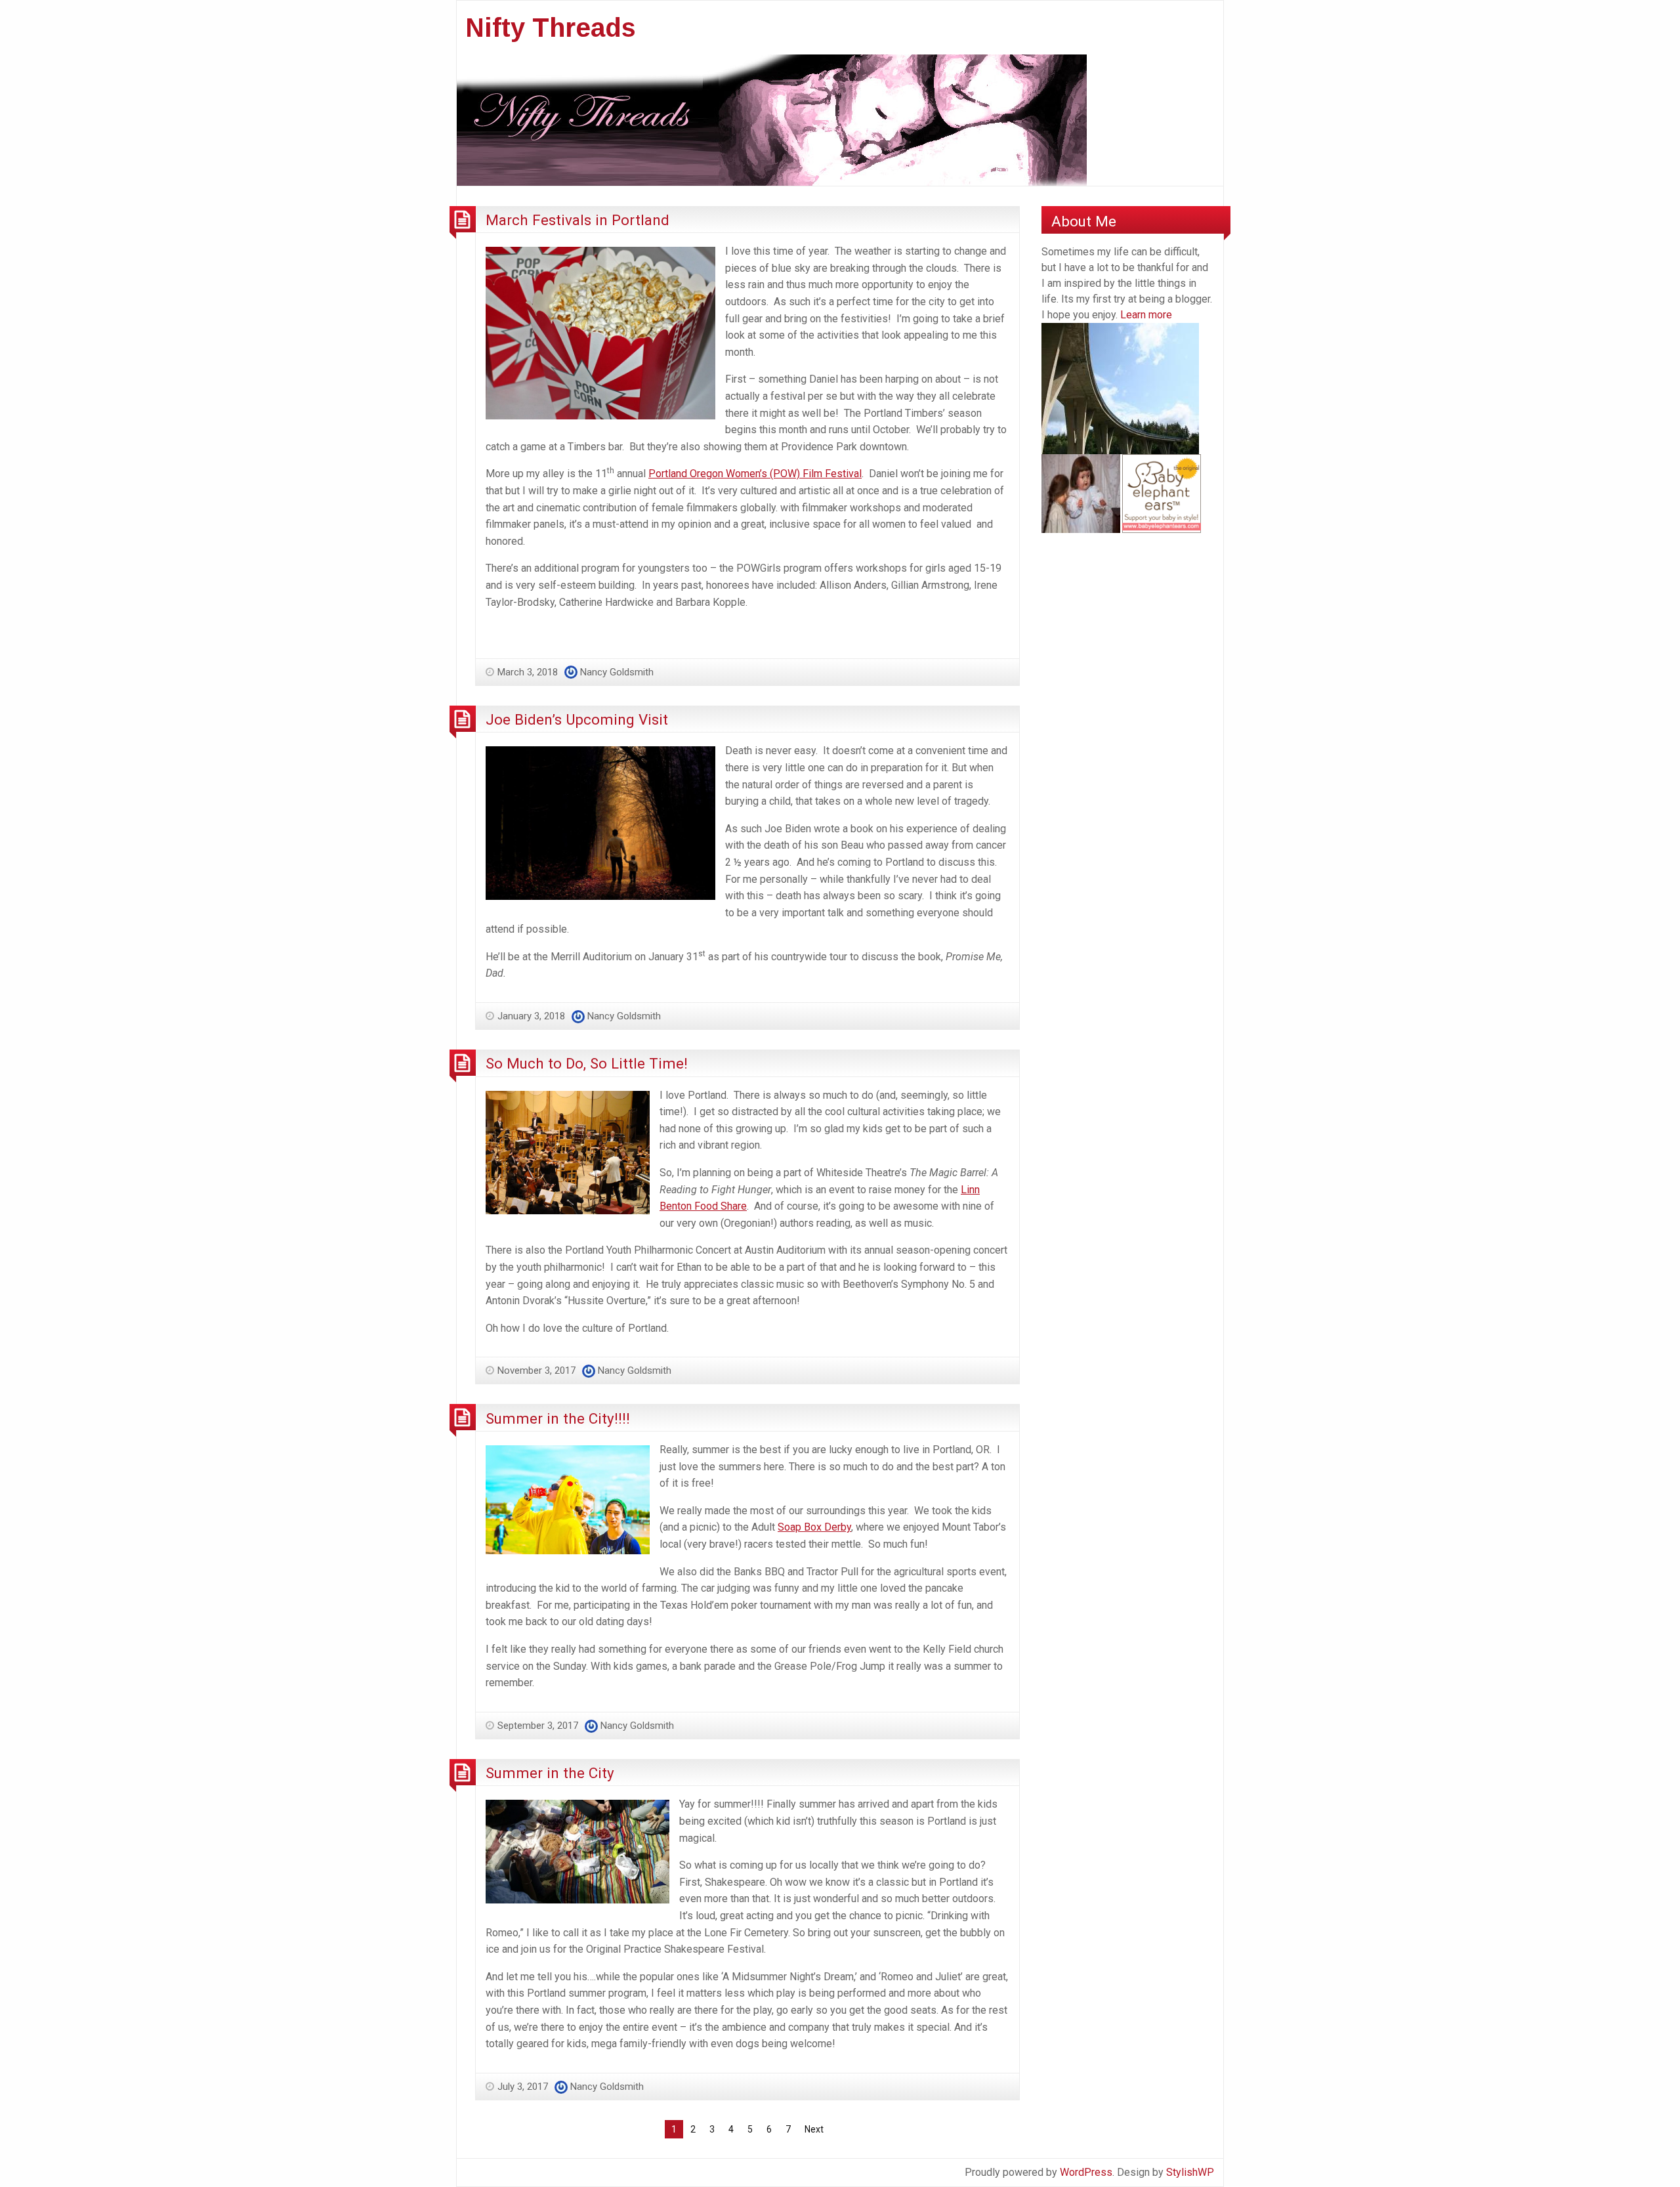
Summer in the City (550, 1773)
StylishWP (1190, 2172)
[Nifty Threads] (772, 119)
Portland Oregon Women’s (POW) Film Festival (755, 474)
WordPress (1086, 2172)
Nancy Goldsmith (617, 672)
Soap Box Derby (814, 1527)
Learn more (1146, 315)
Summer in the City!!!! (558, 1418)
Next (814, 2129)
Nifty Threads (551, 28)
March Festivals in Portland (577, 220)
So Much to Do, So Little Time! (587, 1063)
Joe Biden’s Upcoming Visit (577, 719)
